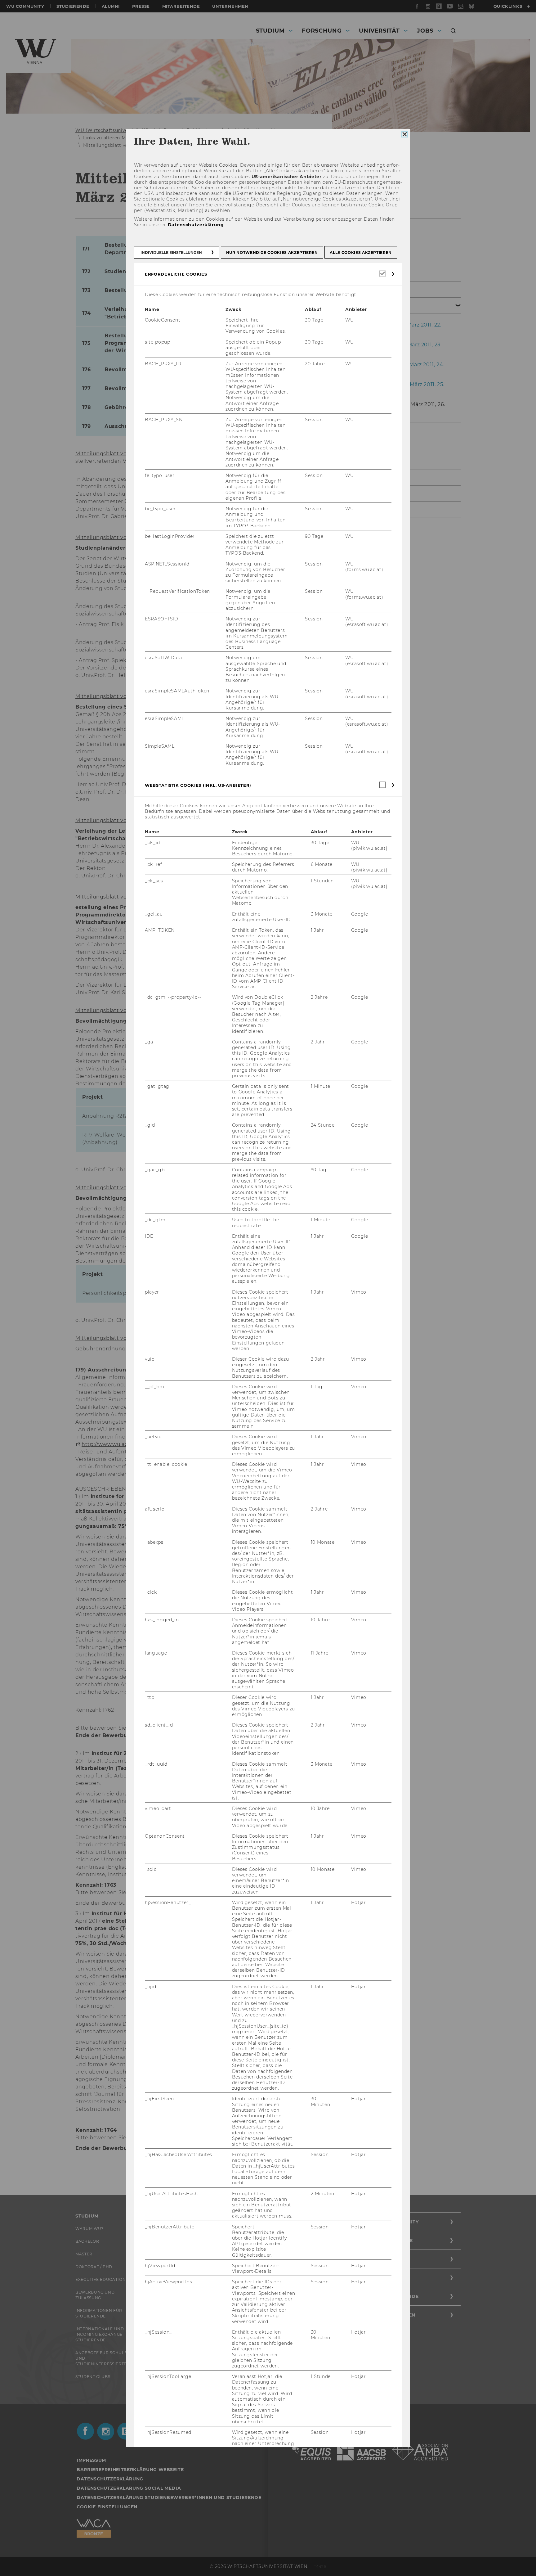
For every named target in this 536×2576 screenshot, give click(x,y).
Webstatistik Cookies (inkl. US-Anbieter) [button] (198, 785)
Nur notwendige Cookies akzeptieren (272, 252)
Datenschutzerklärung (196, 225)
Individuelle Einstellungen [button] (171, 252)
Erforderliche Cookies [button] (176, 274)
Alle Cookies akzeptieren (361, 252)
